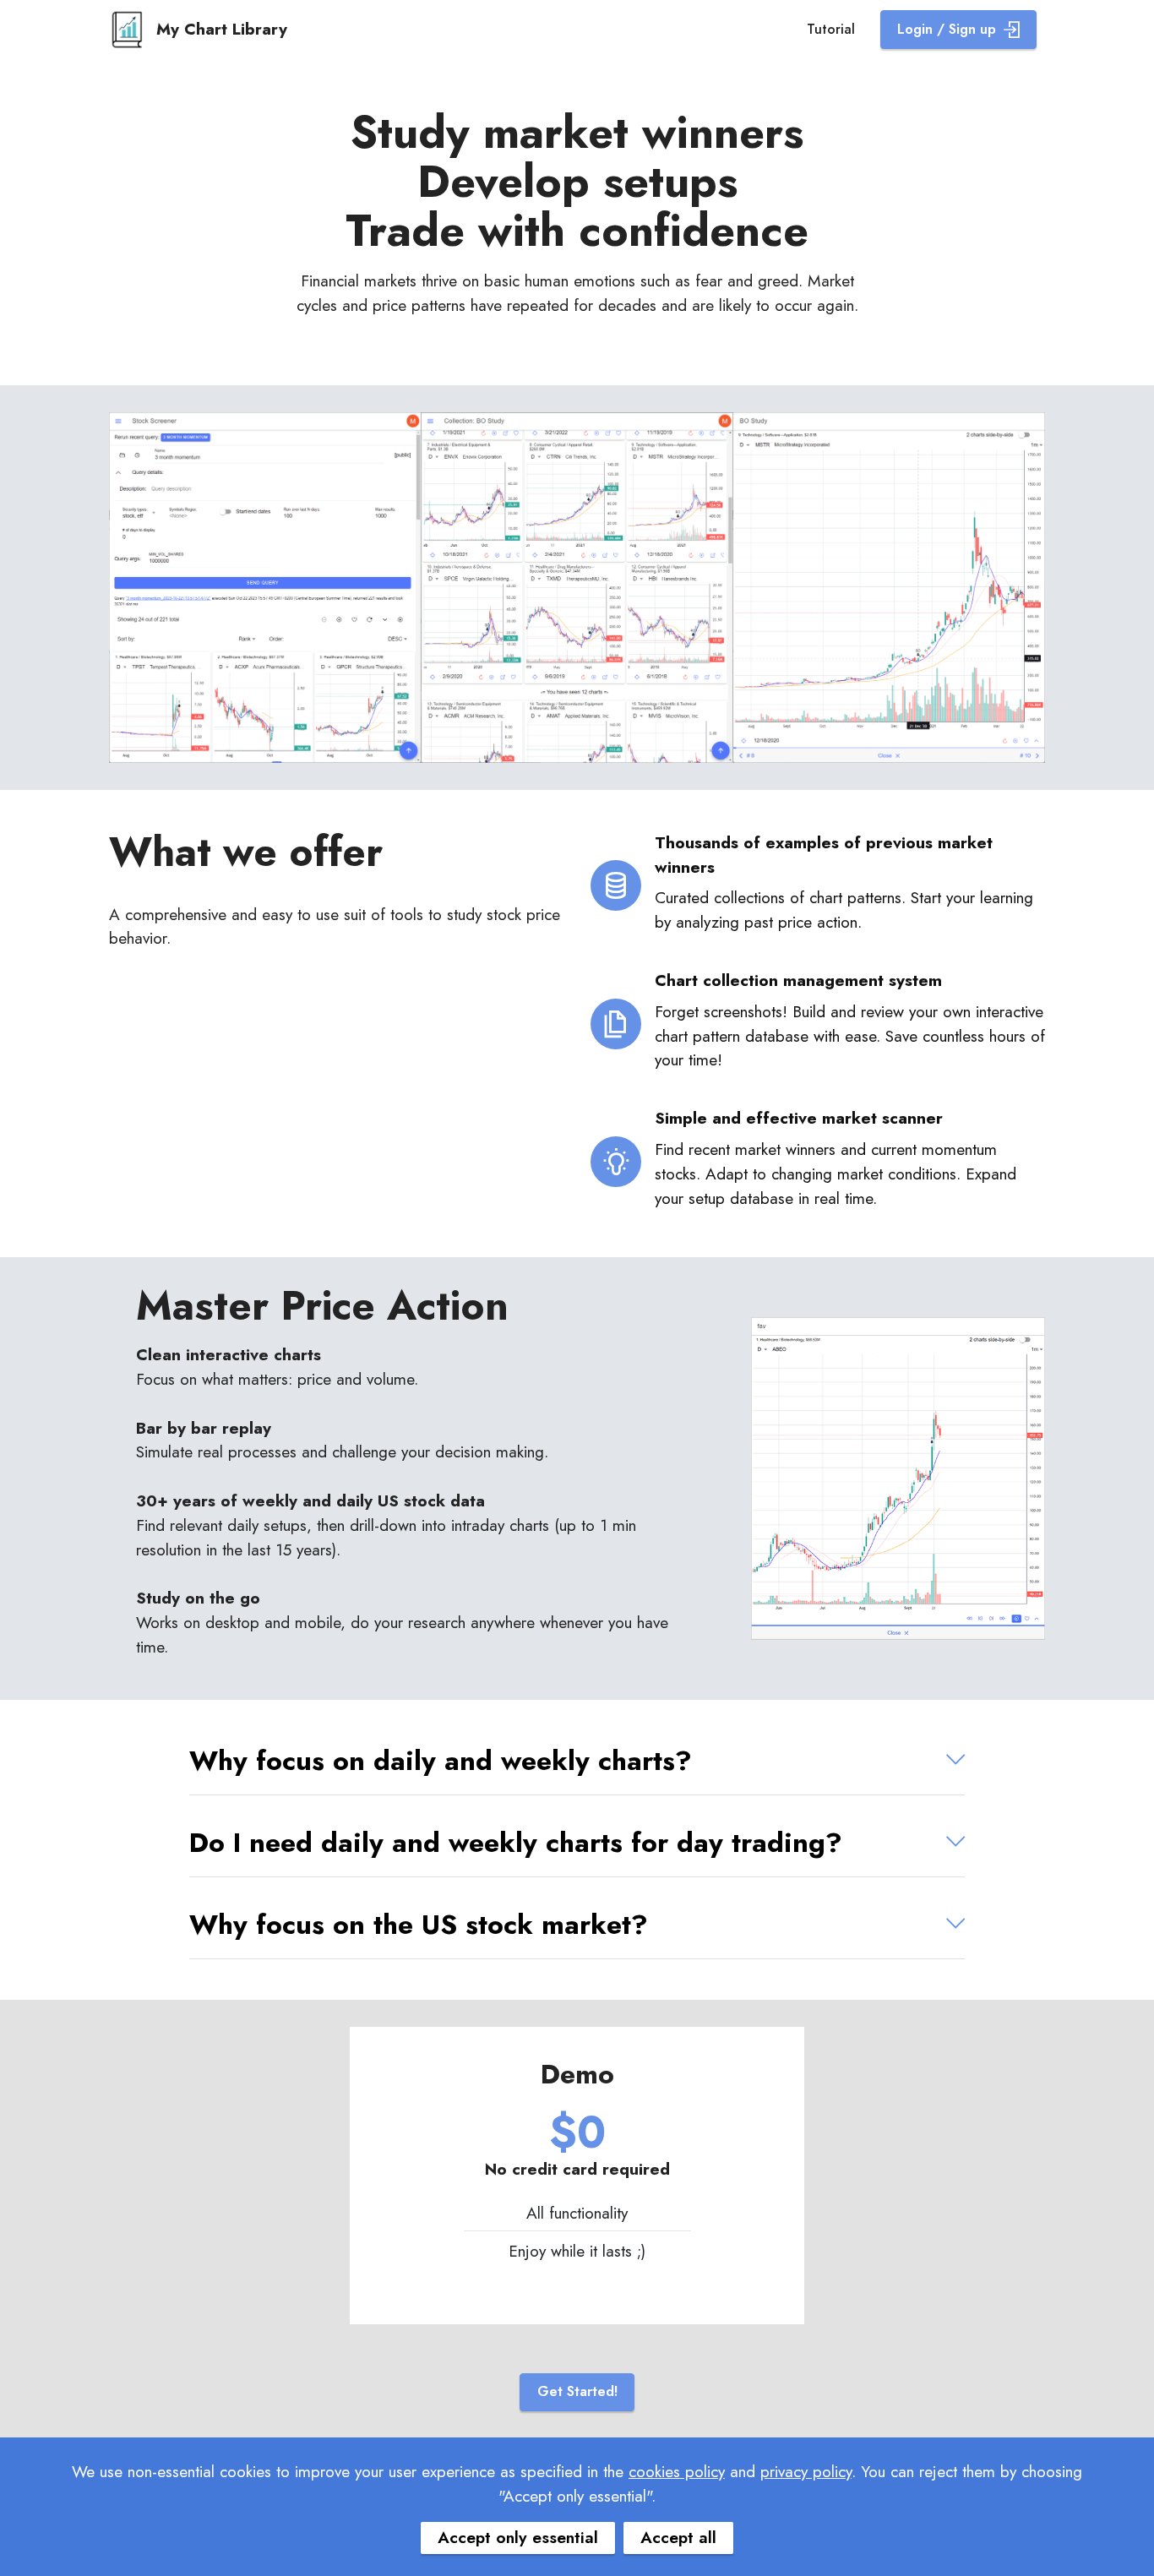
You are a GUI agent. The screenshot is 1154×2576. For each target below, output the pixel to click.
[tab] (577, 1761)
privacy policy (806, 2471)
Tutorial (831, 29)
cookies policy (677, 2471)
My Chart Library (222, 29)
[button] (577, 1761)
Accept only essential (518, 2537)
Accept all (678, 2537)
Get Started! (577, 2391)
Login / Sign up (947, 29)
